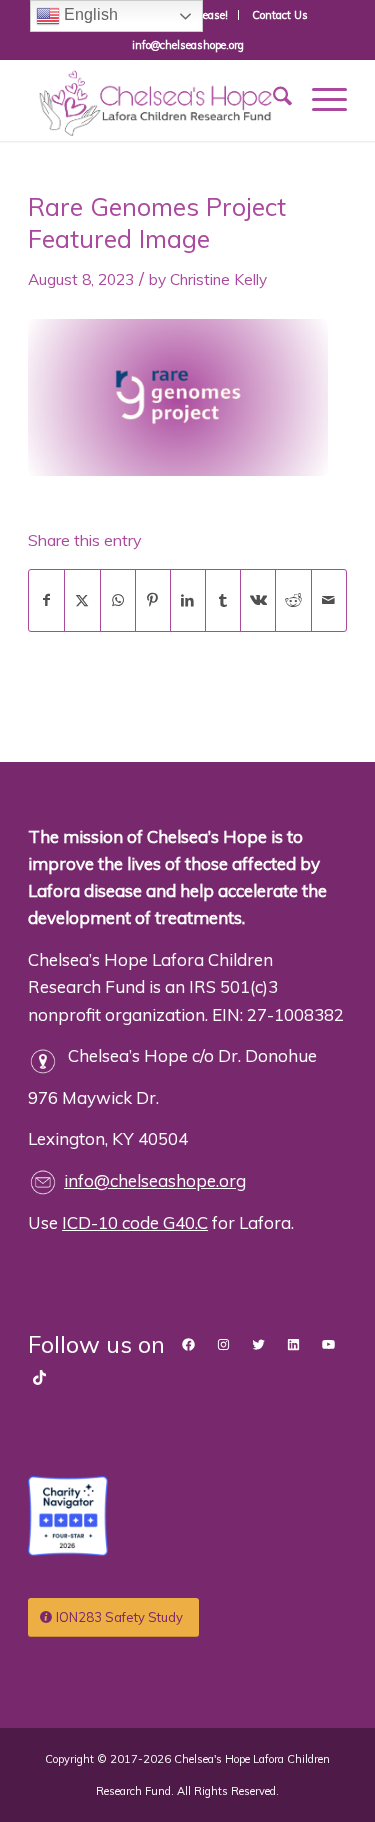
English (89, 14)
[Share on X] (82, 600)
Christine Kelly (218, 279)
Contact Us (280, 15)
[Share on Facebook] (46, 600)
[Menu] (319, 99)
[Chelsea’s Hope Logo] (155, 100)
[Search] (272, 99)
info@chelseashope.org (155, 1180)
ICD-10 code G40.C (135, 1222)
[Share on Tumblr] (223, 600)
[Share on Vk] (258, 600)
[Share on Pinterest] (153, 600)
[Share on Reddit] (293, 600)
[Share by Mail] (329, 600)
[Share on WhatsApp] (118, 600)
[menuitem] (280, 15)
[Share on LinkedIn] (188, 600)
